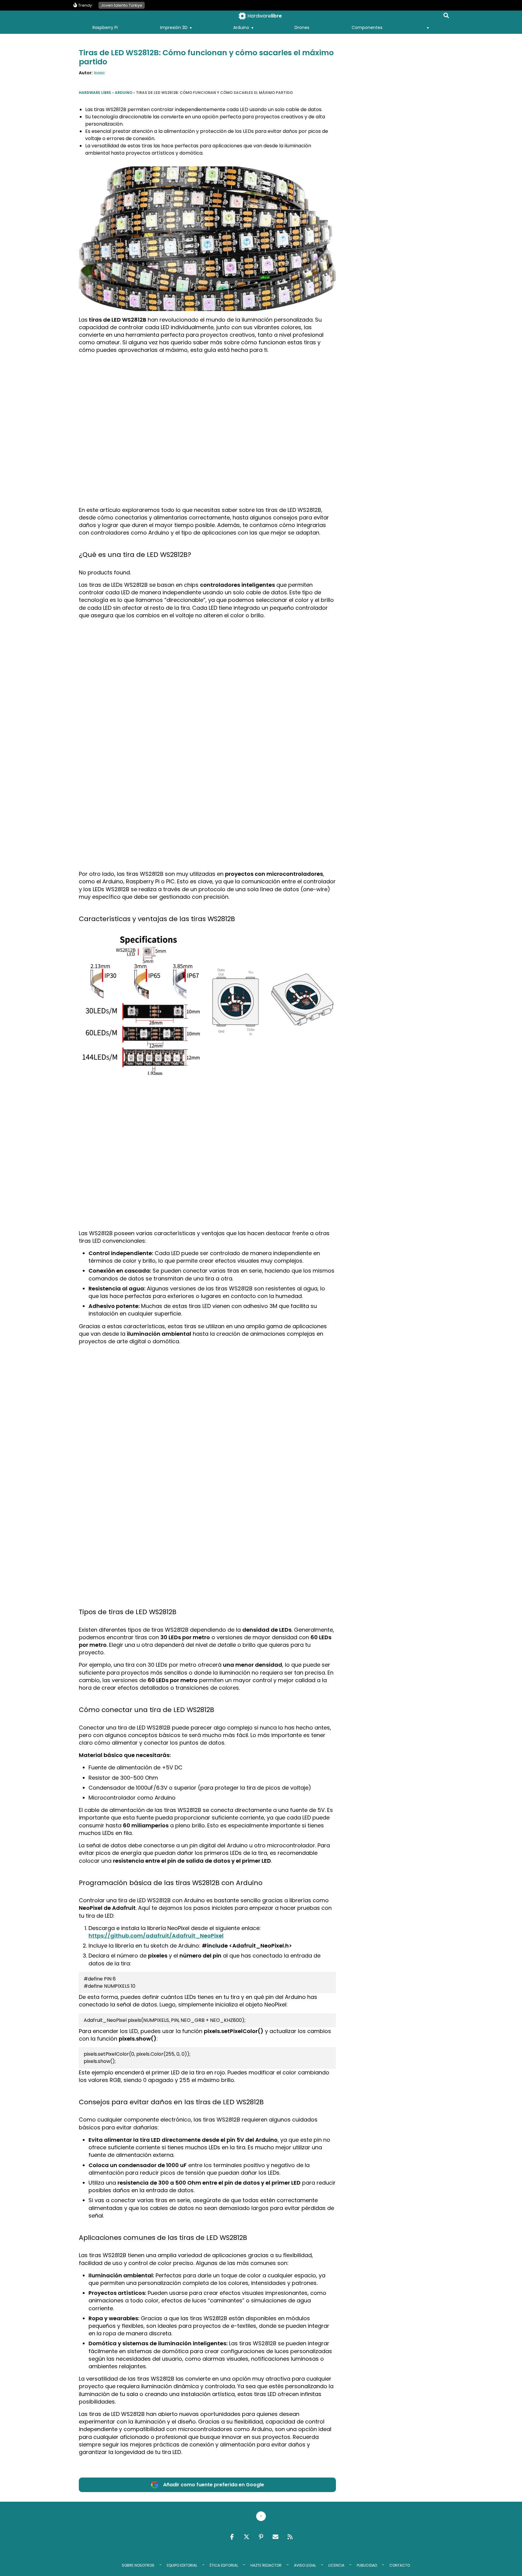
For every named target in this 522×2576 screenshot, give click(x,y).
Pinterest (261, 2537)
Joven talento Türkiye (122, 5)
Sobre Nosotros (138, 2565)
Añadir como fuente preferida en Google (214, 2485)
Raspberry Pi (105, 27)
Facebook (232, 2537)
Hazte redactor (266, 2565)
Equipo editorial (182, 2565)
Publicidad (367, 2565)
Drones (302, 27)
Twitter (246, 2537)
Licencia (336, 2565)
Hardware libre (95, 93)
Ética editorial (224, 2565)
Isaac (100, 73)
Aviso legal (305, 2565)
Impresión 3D (174, 27)
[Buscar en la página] (446, 17)
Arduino (241, 27)
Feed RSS (290, 2537)
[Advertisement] (208, 401)
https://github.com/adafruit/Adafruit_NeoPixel (156, 1936)
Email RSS (275, 2537)
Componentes (367, 27)
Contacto (400, 2565)
